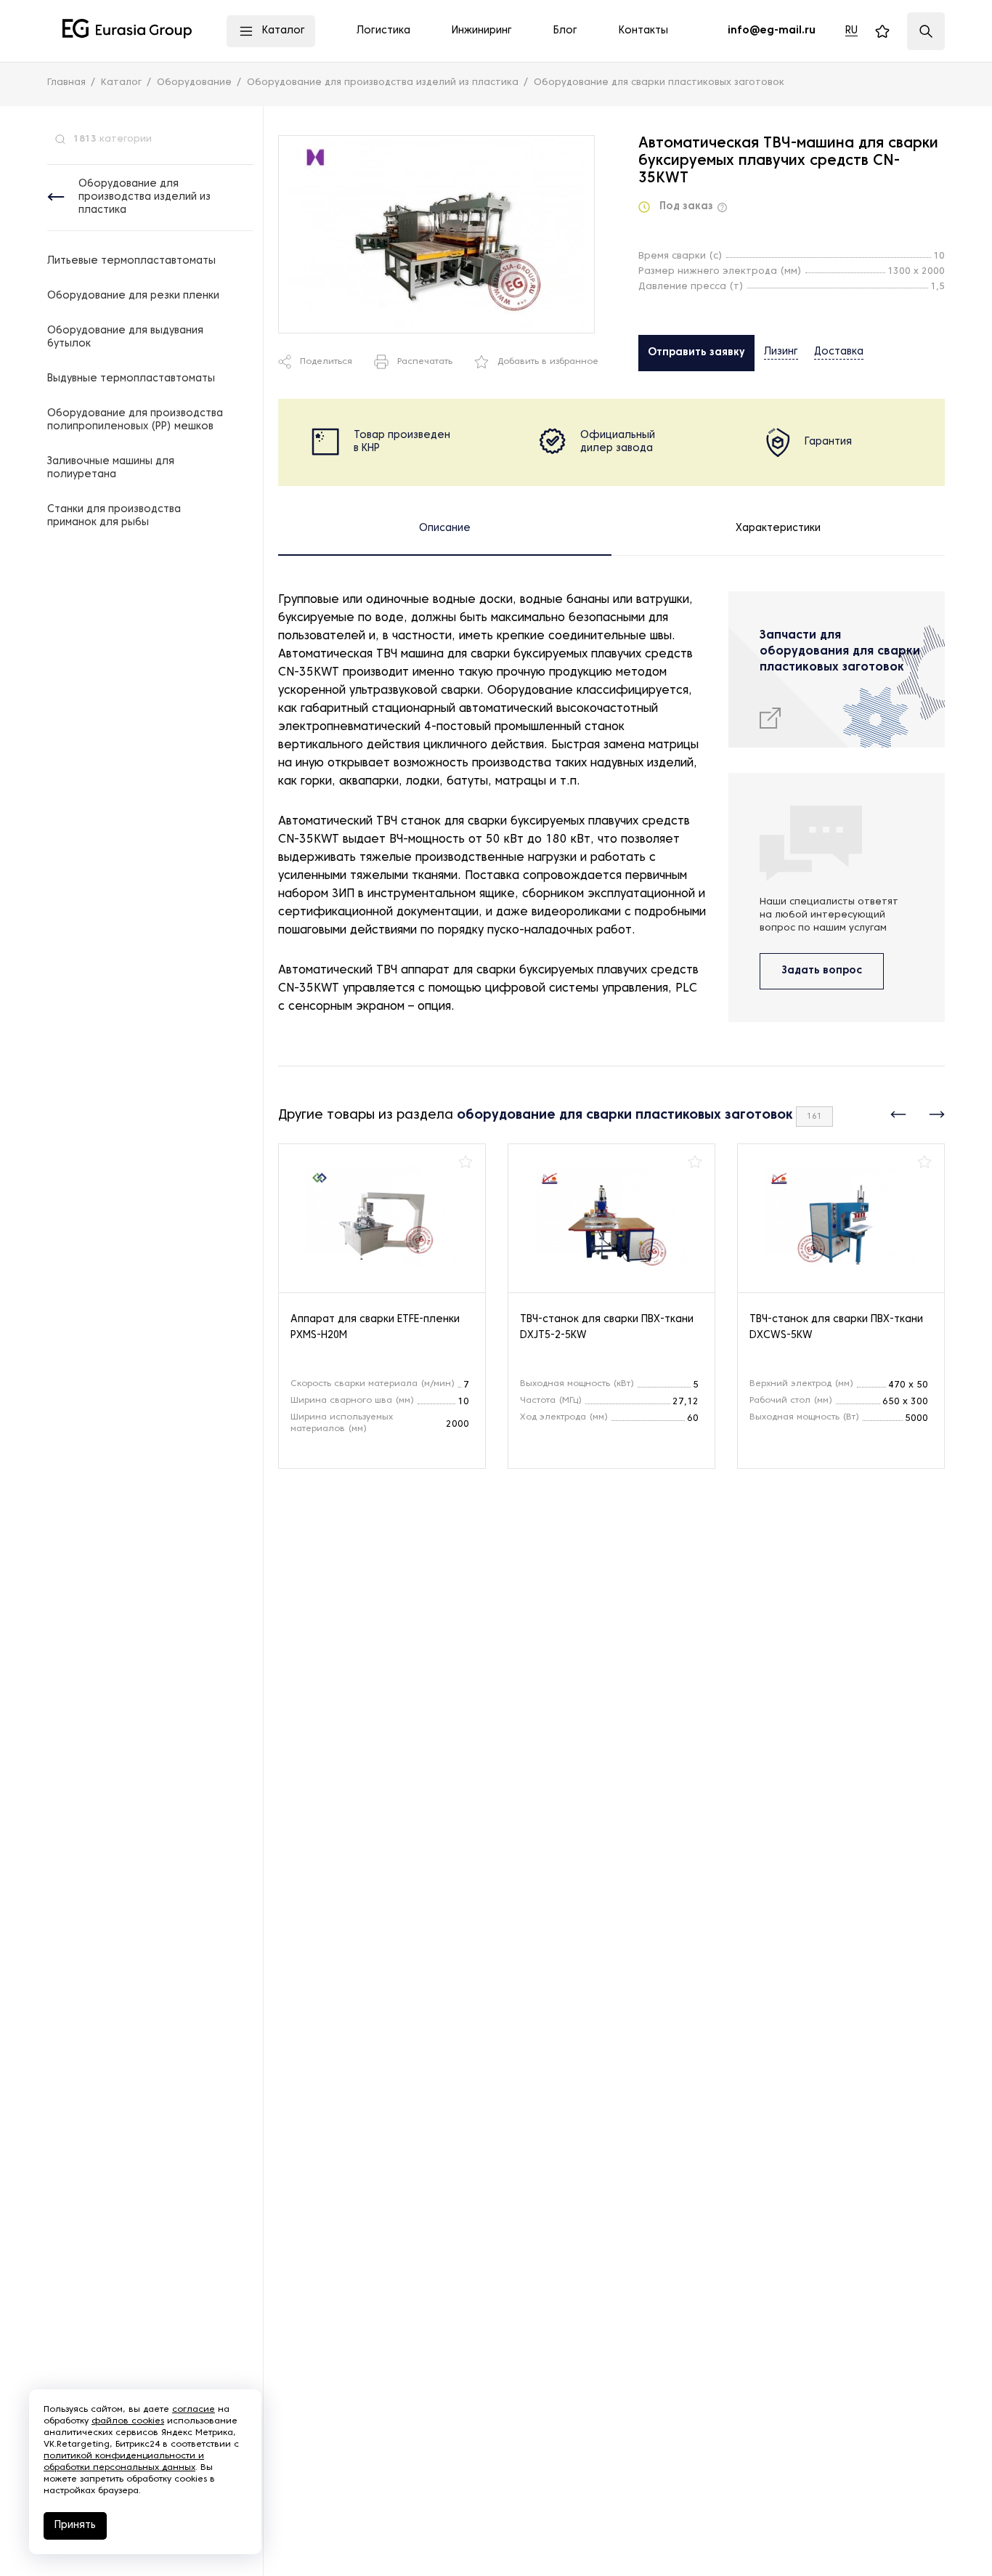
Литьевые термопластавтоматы (131, 261)
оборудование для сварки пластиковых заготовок (625, 1115)
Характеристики (778, 528)
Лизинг (781, 352)
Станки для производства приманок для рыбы (114, 516)
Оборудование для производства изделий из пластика (145, 197)
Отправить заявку (696, 353)
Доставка (839, 352)
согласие (194, 2410)
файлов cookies (128, 2421)
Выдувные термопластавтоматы (131, 379)
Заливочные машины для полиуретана (111, 468)
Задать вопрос (822, 971)
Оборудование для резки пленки (133, 296)
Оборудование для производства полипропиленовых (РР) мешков (135, 420)
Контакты (643, 31)
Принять (75, 2526)
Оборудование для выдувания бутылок (125, 337)
